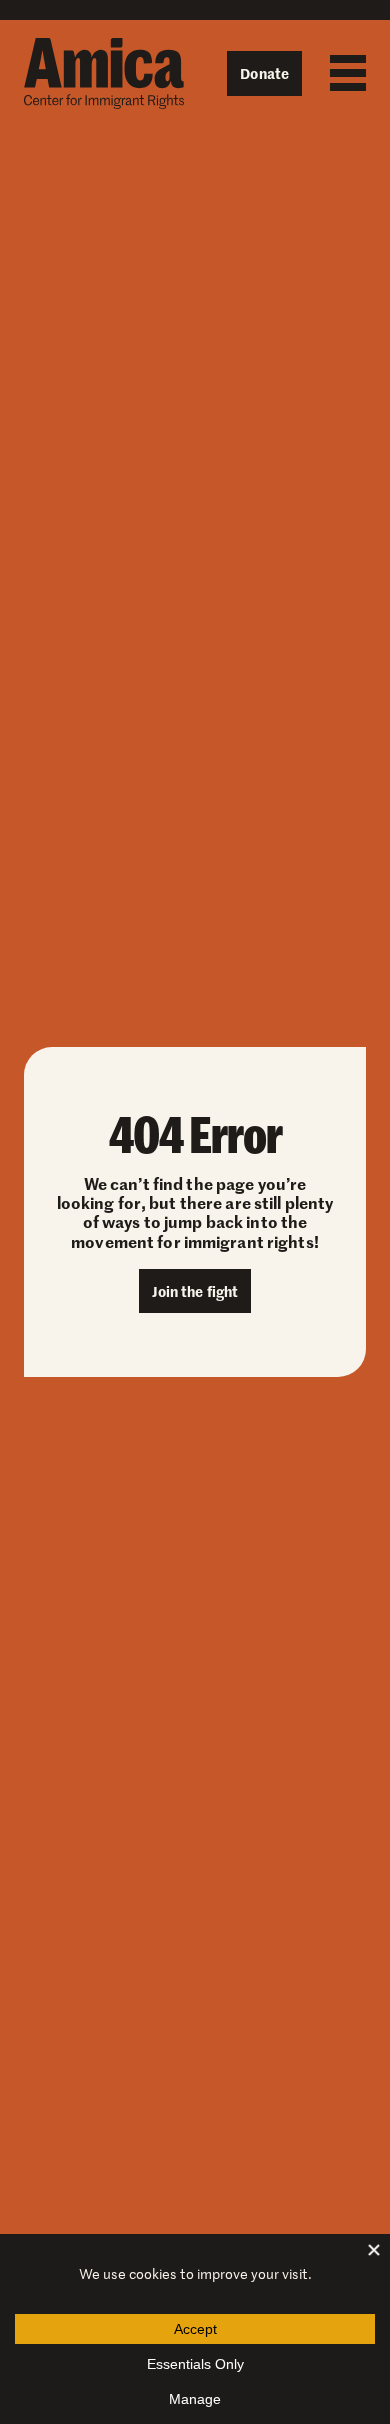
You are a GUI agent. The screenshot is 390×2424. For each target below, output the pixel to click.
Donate (264, 73)
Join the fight (195, 1291)
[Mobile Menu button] (343, 73)
